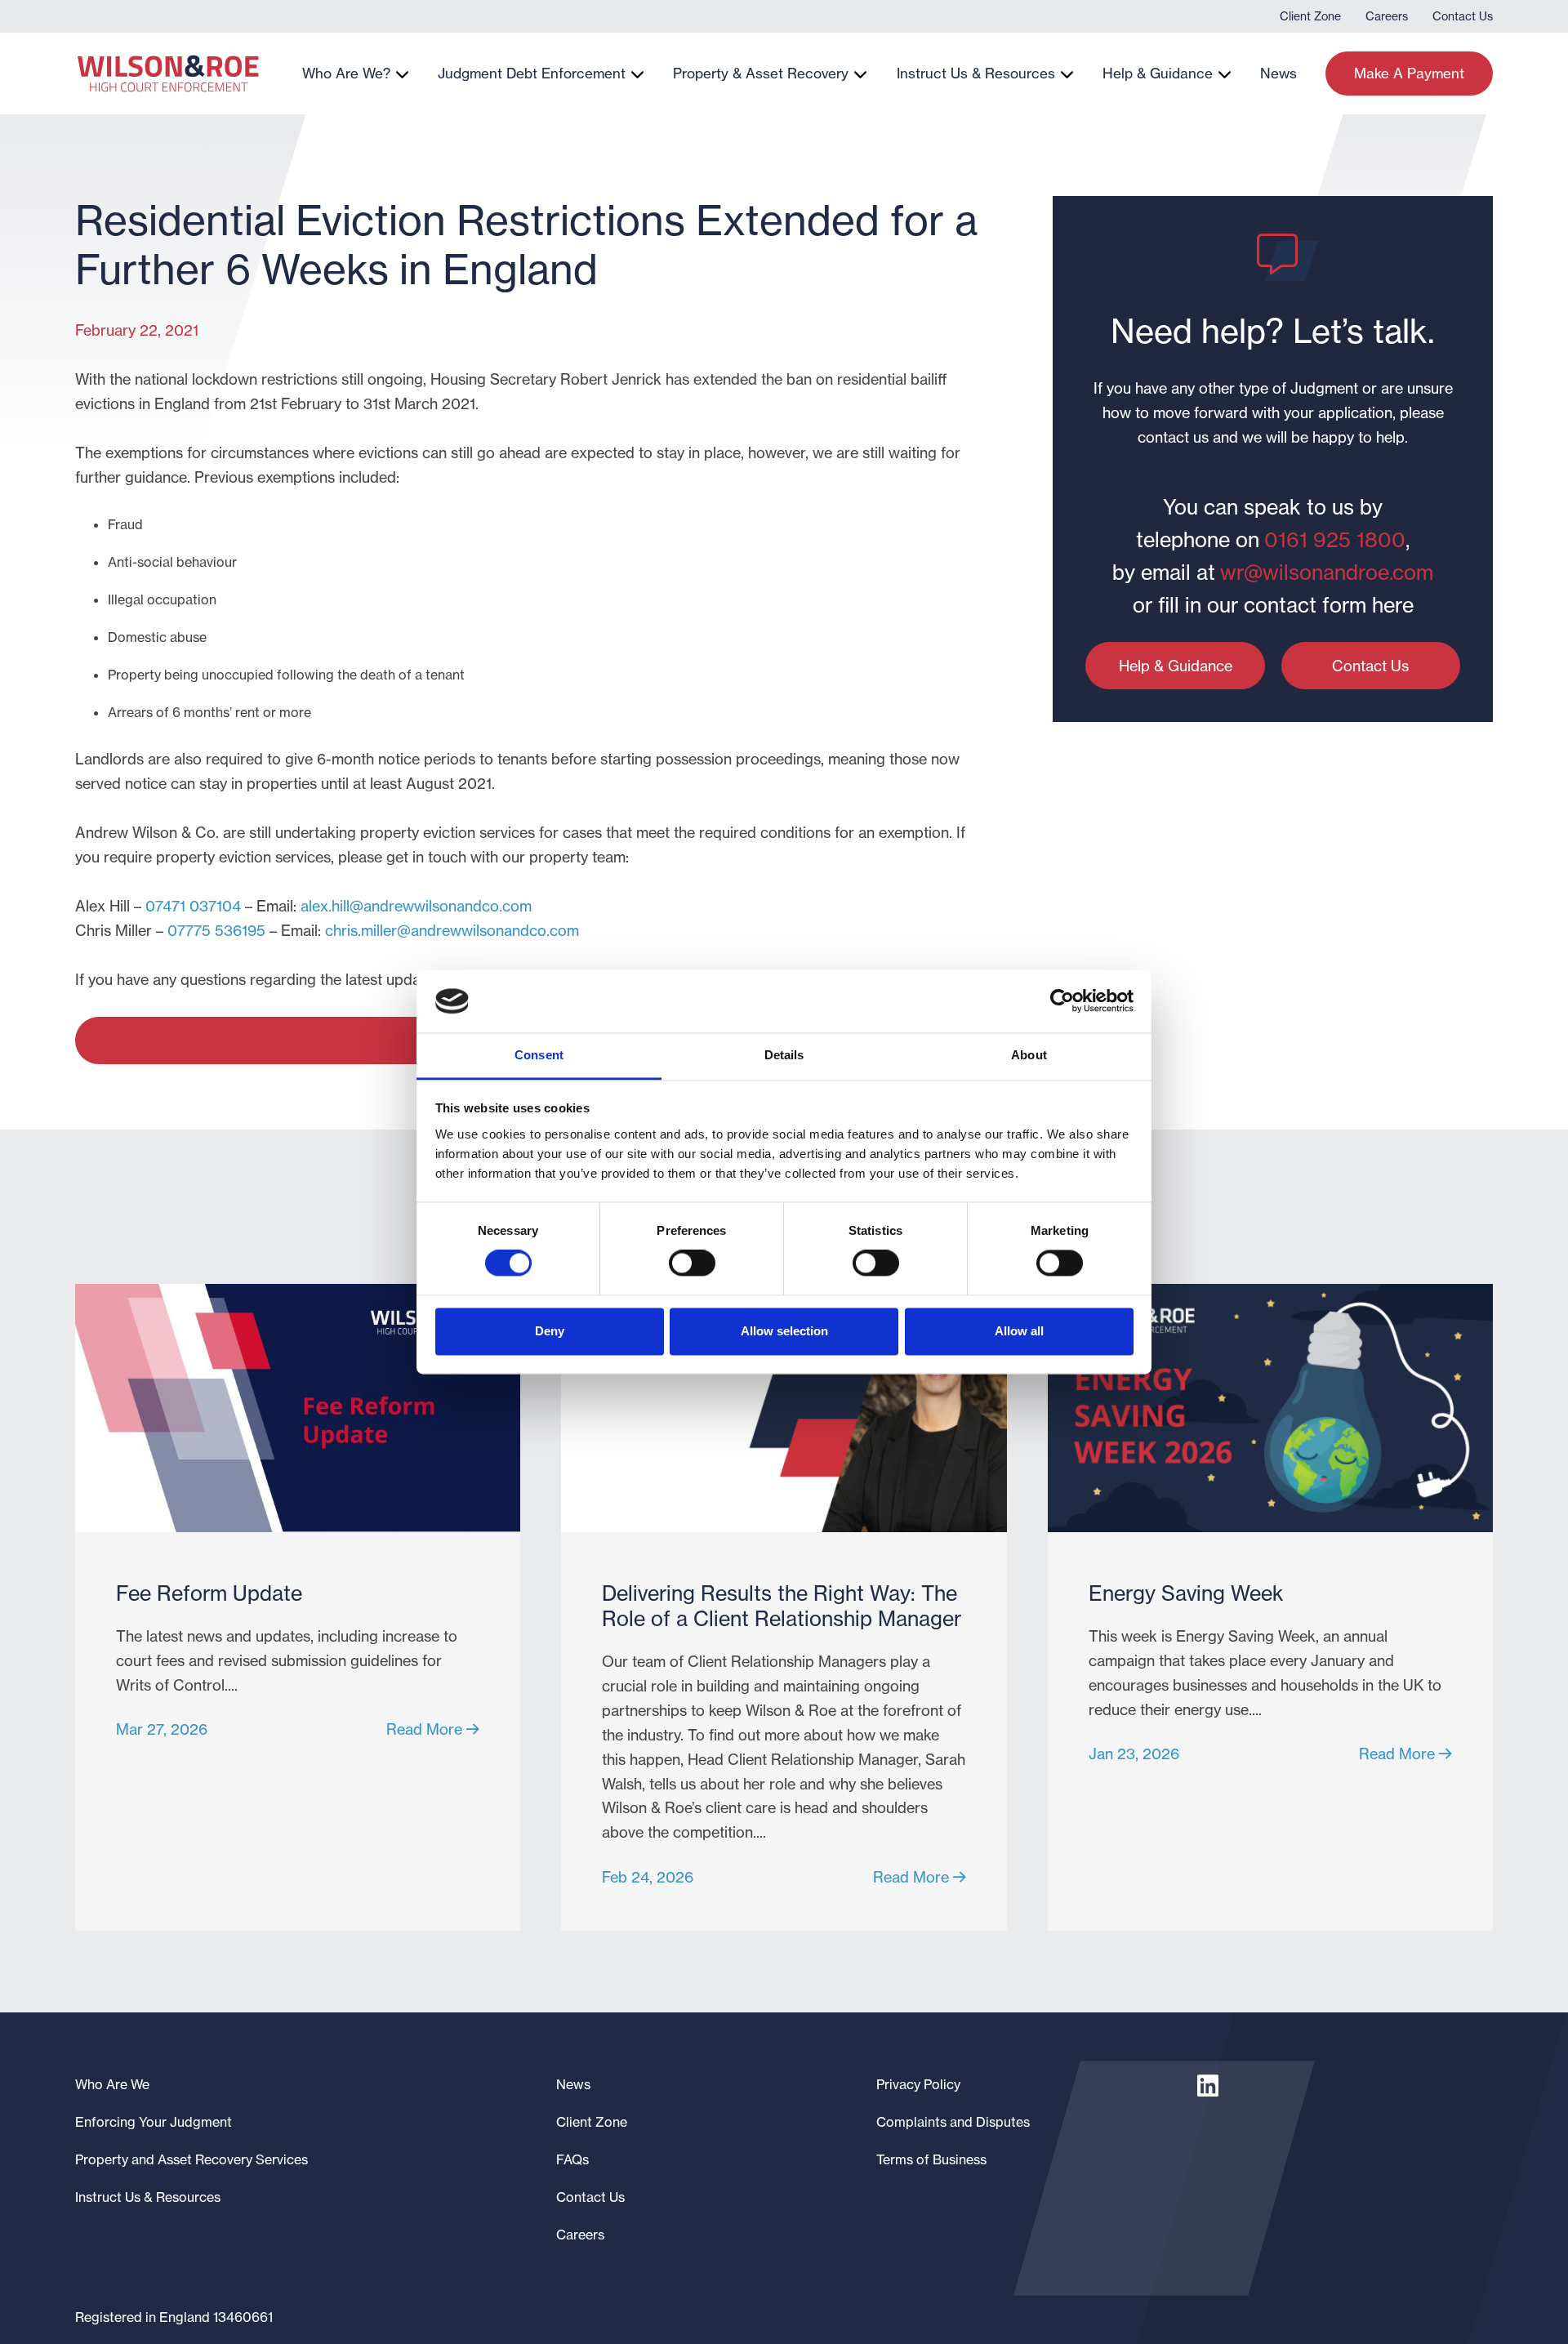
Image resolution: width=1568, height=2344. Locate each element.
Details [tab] (784, 1055)
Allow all (1019, 1331)
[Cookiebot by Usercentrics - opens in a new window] (1062, 1001)
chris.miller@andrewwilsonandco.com (452, 930)
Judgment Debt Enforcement (532, 74)
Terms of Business (931, 2159)
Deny (550, 1331)
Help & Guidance (1158, 74)
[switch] (692, 1263)
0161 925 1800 (1335, 540)
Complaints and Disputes (953, 2122)
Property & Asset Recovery (761, 74)
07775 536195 (216, 930)
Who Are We (112, 2084)
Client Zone (1310, 16)
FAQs (572, 2159)
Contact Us (1463, 16)
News (1278, 74)
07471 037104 (193, 906)
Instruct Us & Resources (976, 74)
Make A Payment (1409, 74)
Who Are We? (346, 74)
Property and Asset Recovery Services (192, 2159)
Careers (1387, 16)
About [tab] (1029, 1055)
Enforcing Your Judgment (154, 2122)
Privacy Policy (918, 2084)
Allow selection (784, 1331)
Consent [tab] (539, 1055)
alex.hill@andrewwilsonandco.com (416, 906)
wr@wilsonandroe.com (1327, 573)
